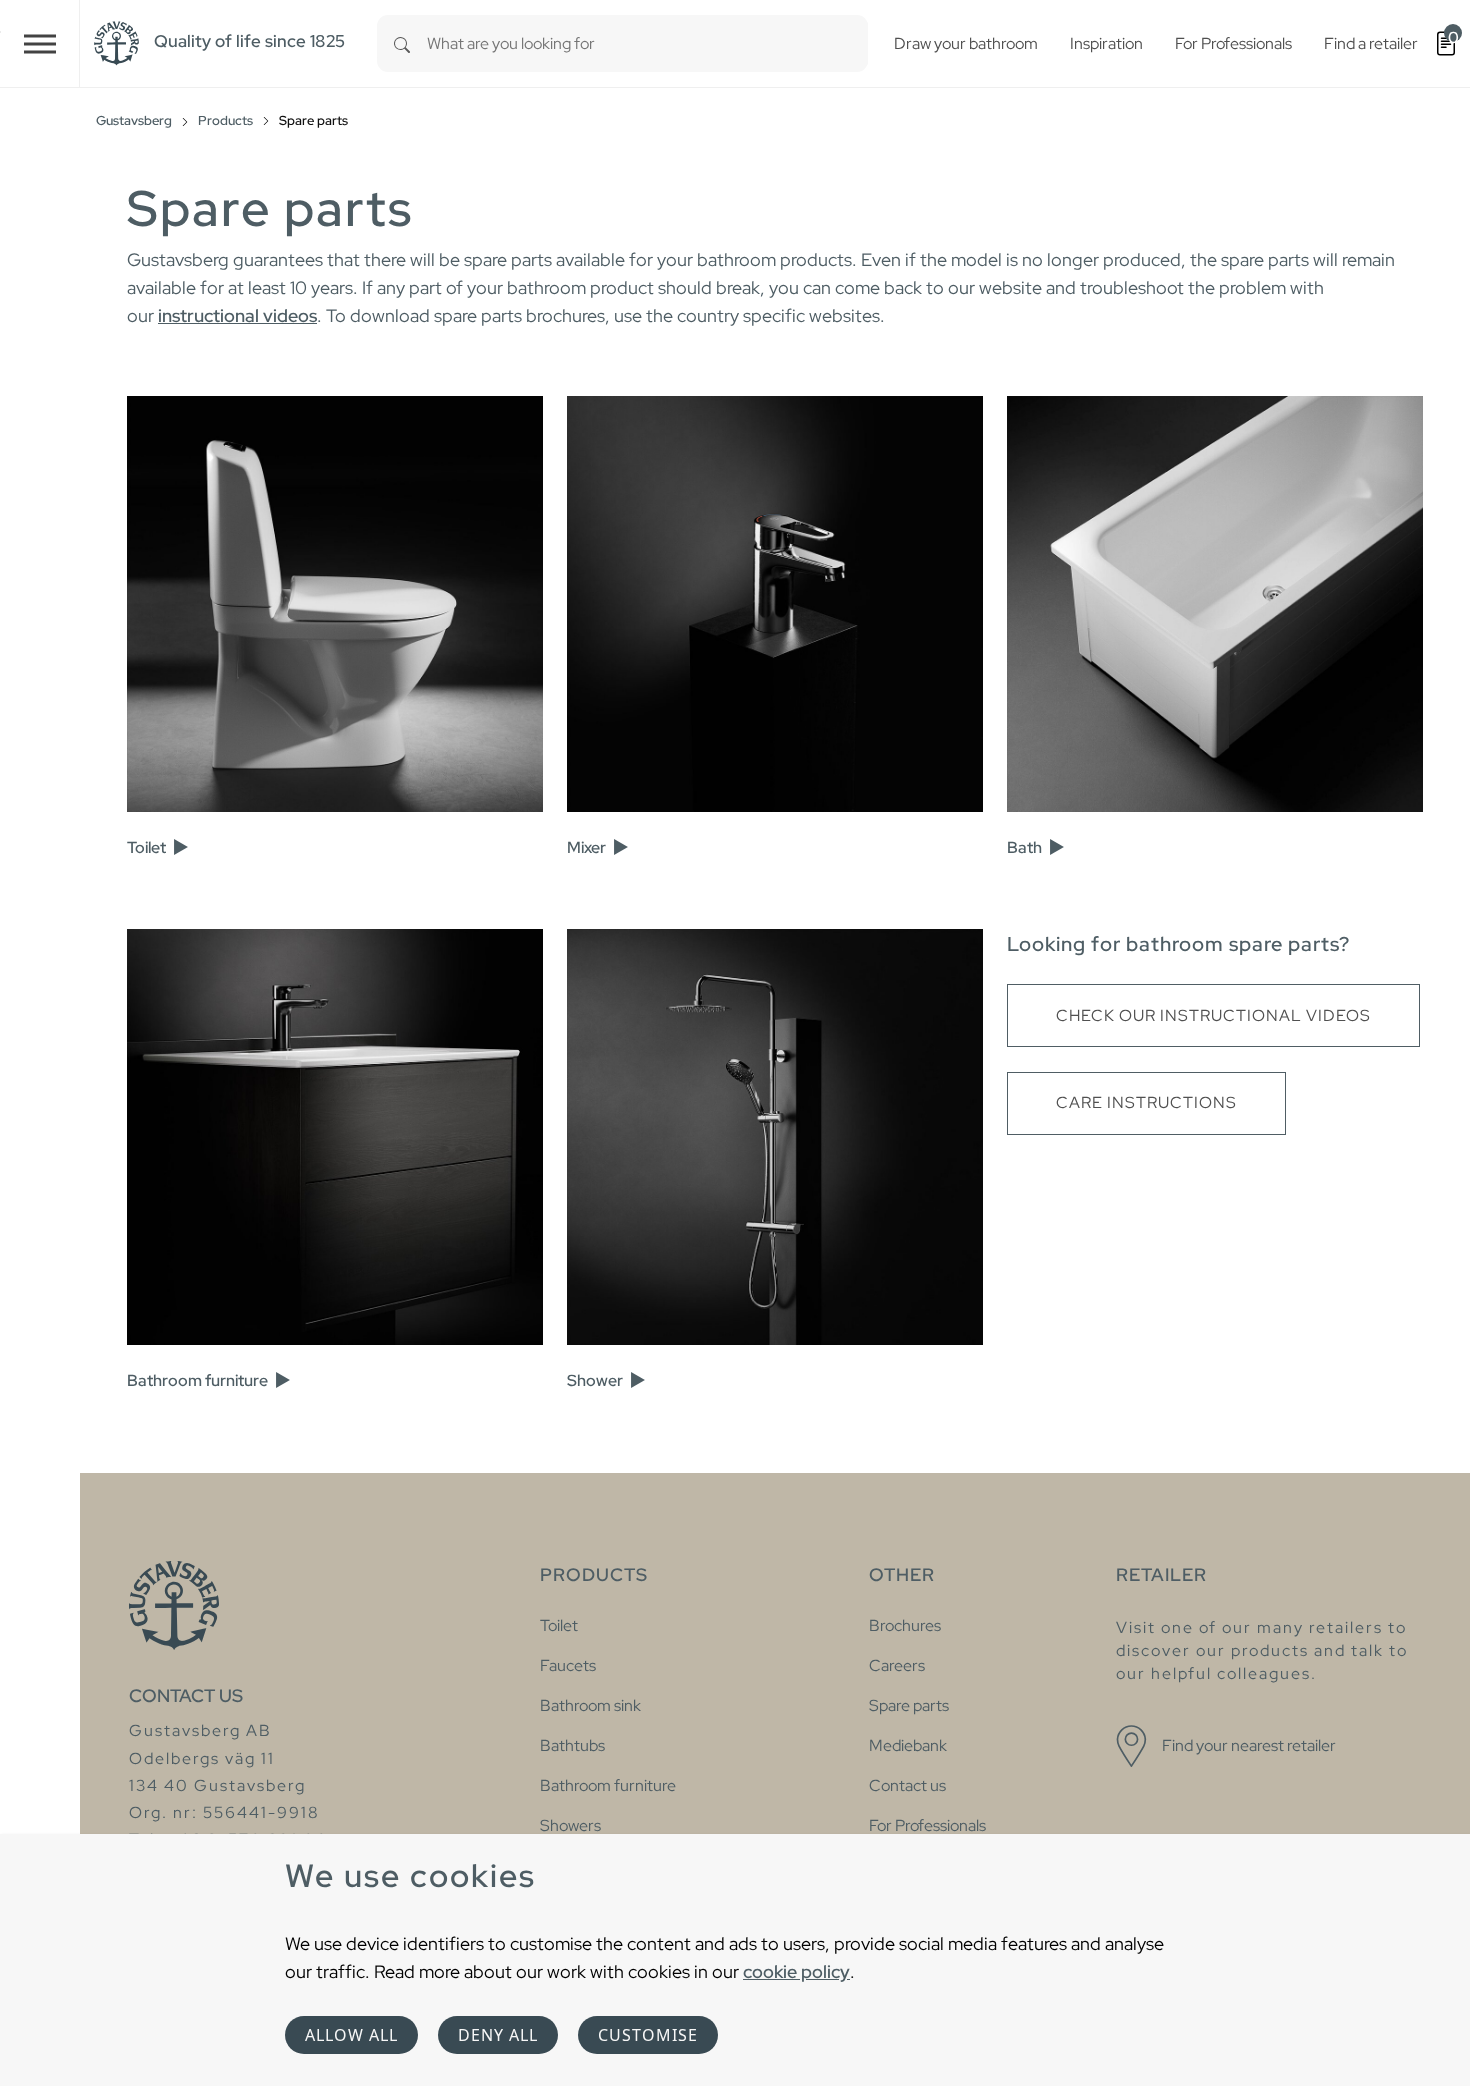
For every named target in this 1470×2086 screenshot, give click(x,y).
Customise (648, 2035)
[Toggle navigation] (40, 43)
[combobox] (647, 43)
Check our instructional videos (1213, 1015)
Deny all (498, 2035)
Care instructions (1146, 1102)
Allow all (351, 2035)
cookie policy (796, 1971)
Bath (1026, 847)
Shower (596, 1380)
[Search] (402, 43)
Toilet (148, 847)
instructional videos (237, 315)
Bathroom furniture (199, 1380)
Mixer (588, 847)
